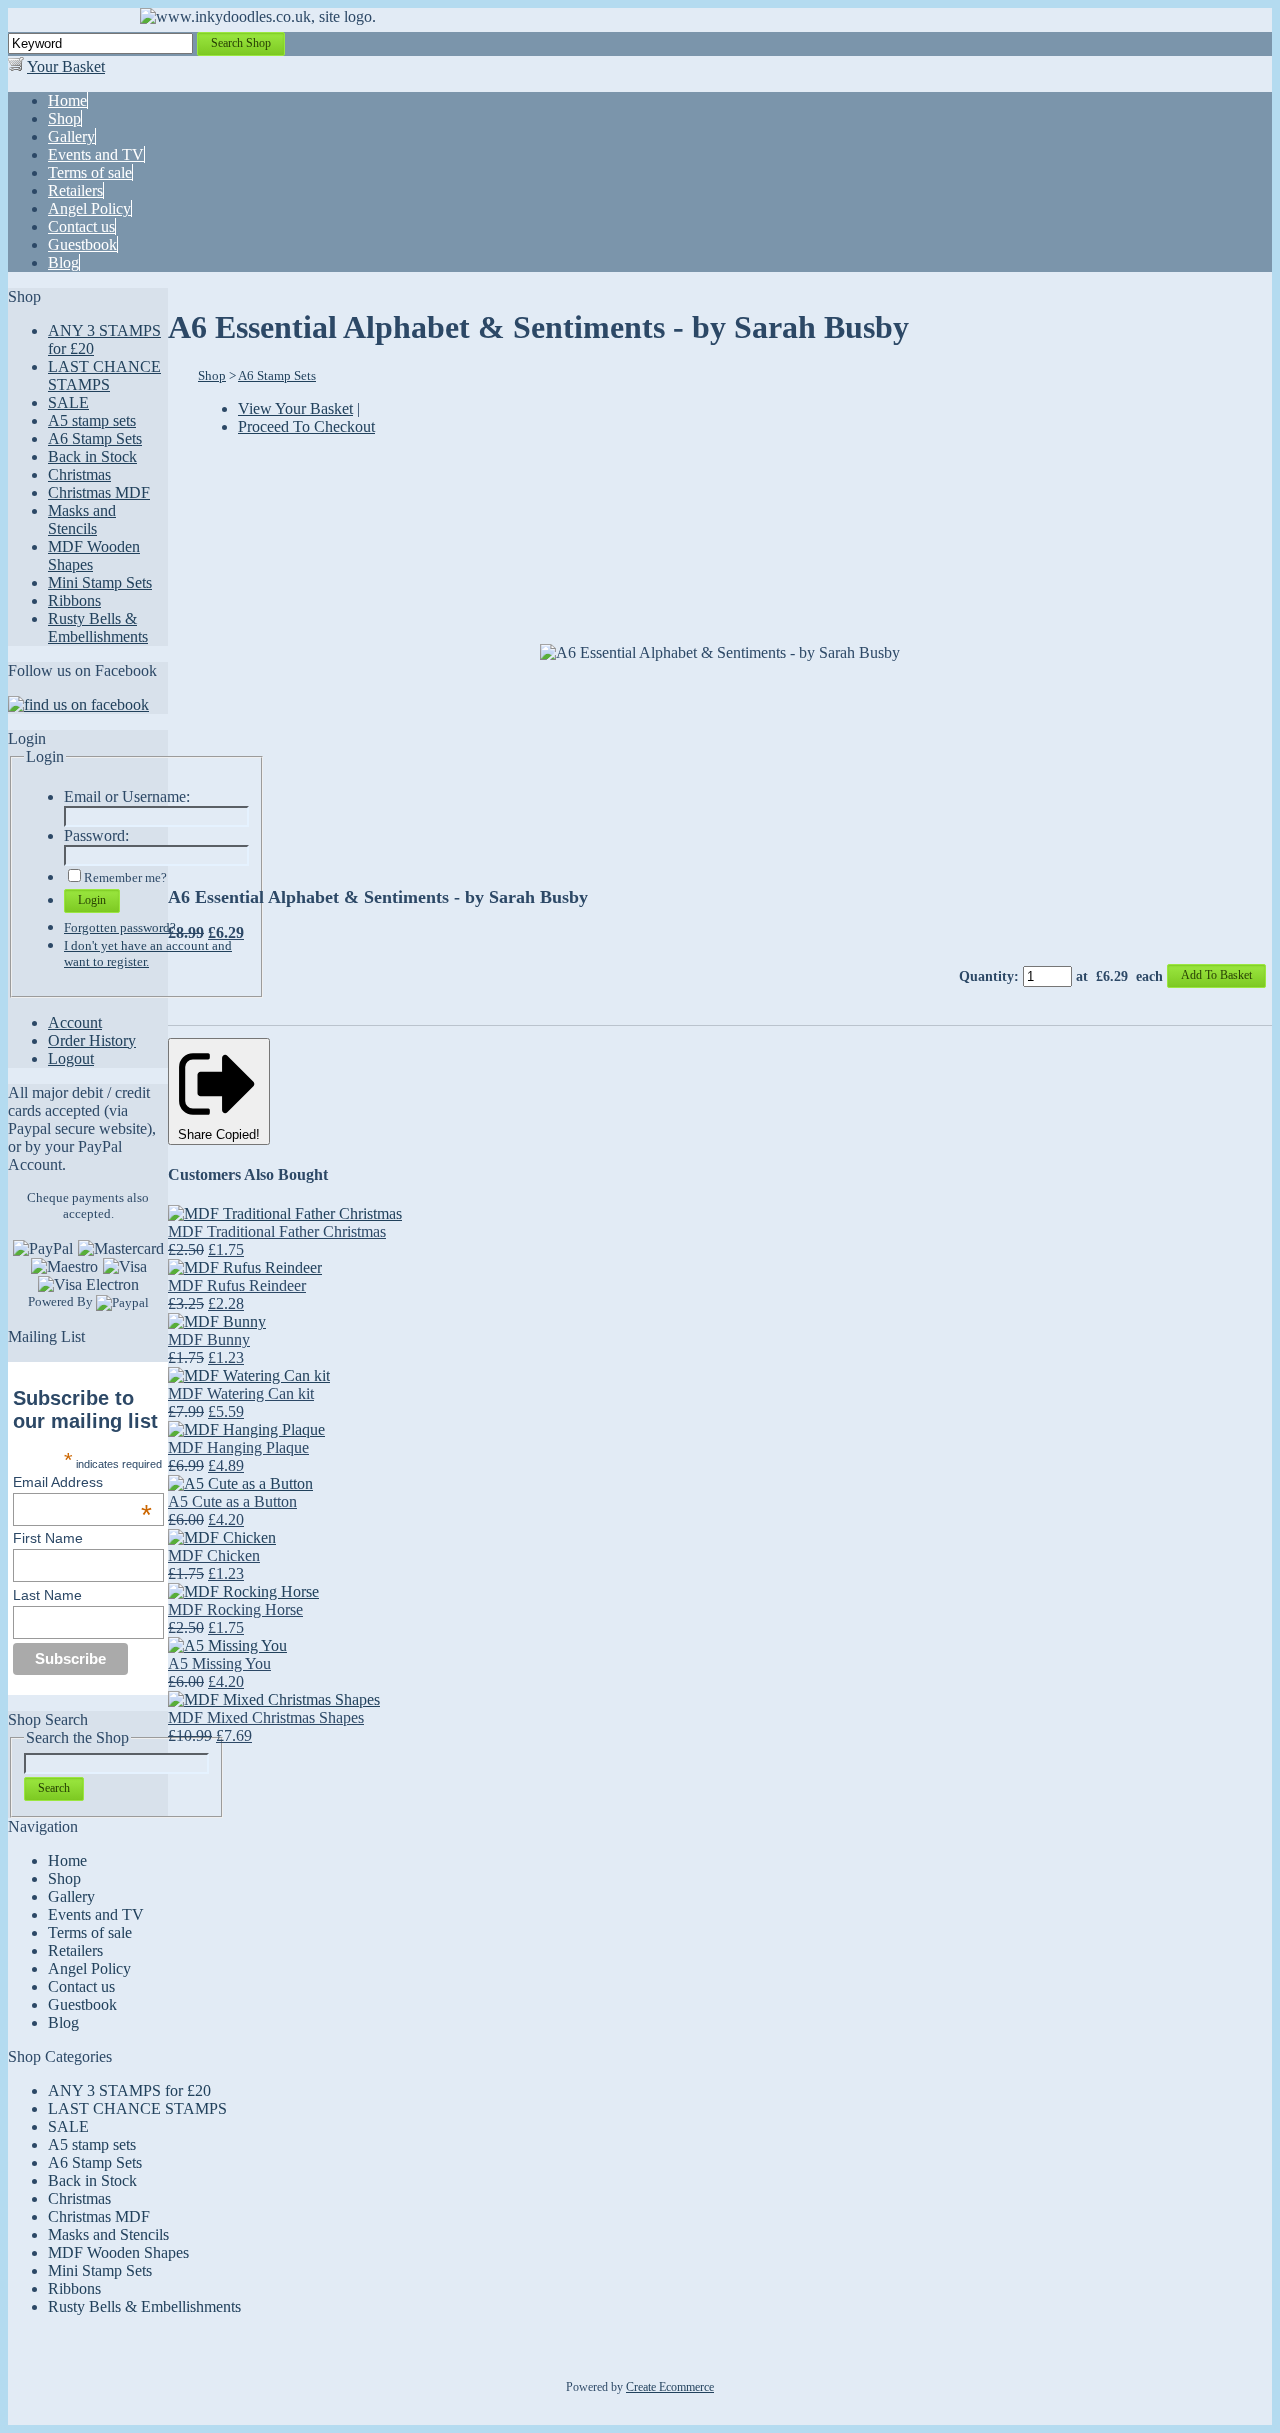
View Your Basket (295, 408)
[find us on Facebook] (78, 704)
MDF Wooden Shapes (118, 2252)
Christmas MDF (99, 492)
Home (67, 1860)
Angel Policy (89, 1968)
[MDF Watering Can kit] (249, 1375)
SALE (68, 402)
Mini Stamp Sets (100, 582)
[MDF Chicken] (222, 1537)
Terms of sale (90, 1932)
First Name (48, 1538)
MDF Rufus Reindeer (237, 1285)
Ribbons (74, 600)
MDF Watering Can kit (241, 1393)
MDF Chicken (214, 1555)
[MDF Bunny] (217, 1321)
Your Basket (66, 66)
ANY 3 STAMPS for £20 (129, 2090)
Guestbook (82, 2004)
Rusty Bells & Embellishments (98, 627)
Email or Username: (127, 796)
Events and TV (96, 1914)
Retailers (75, 1950)
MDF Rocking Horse (235, 1609)
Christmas (79, 474)
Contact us (81, 1986)
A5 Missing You (219, 1663)
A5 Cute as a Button (232, 1501)
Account (75, 1022)
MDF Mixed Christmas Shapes (266, 1717)
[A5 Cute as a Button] (240, 1483)
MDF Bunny (209, 1339)
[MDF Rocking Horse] (243, 1591)
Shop (212, 375)
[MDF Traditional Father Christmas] (285, 1213)
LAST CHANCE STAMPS (104, 375)
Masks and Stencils (82, 519)
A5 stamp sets (92, 420)
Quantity (986, 976)
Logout (71, 1058)
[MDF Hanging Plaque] (246, 1429)
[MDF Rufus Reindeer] (245, 1267)
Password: (96, 835)
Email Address (82, 1482)
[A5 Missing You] (227, 1645)
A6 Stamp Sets (95, 438)
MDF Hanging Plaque (238, 1447)
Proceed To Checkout (306, 426)
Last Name (47, 1595)
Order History (92, 1040)
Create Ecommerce (670, 2387)
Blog (63, 2022)
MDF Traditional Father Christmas (277, 1231)
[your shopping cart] (16, 66)
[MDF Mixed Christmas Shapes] (274, 1699)
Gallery (71, 1896)
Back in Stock (92, 456)
